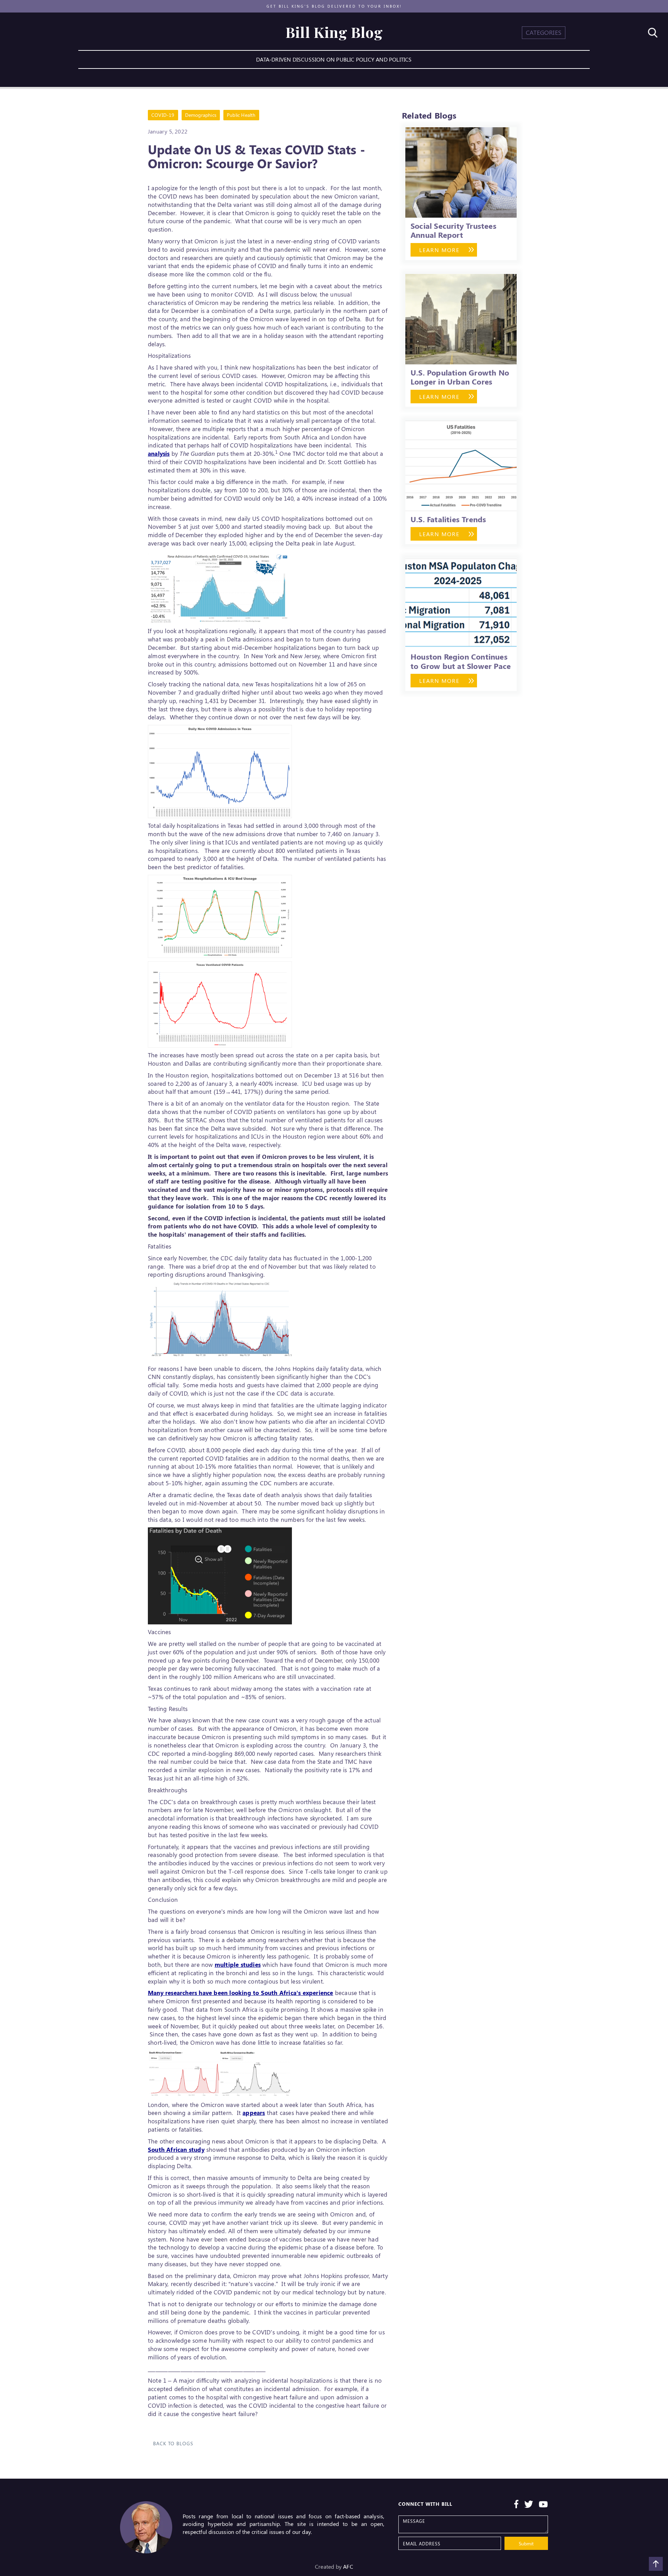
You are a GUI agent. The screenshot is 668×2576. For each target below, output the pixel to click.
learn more (439, 250)
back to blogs (173, 2443)
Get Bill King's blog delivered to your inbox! (334, 6)
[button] (544, 33)
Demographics (201, 115)
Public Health (241, 115)
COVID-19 (163, 115)
